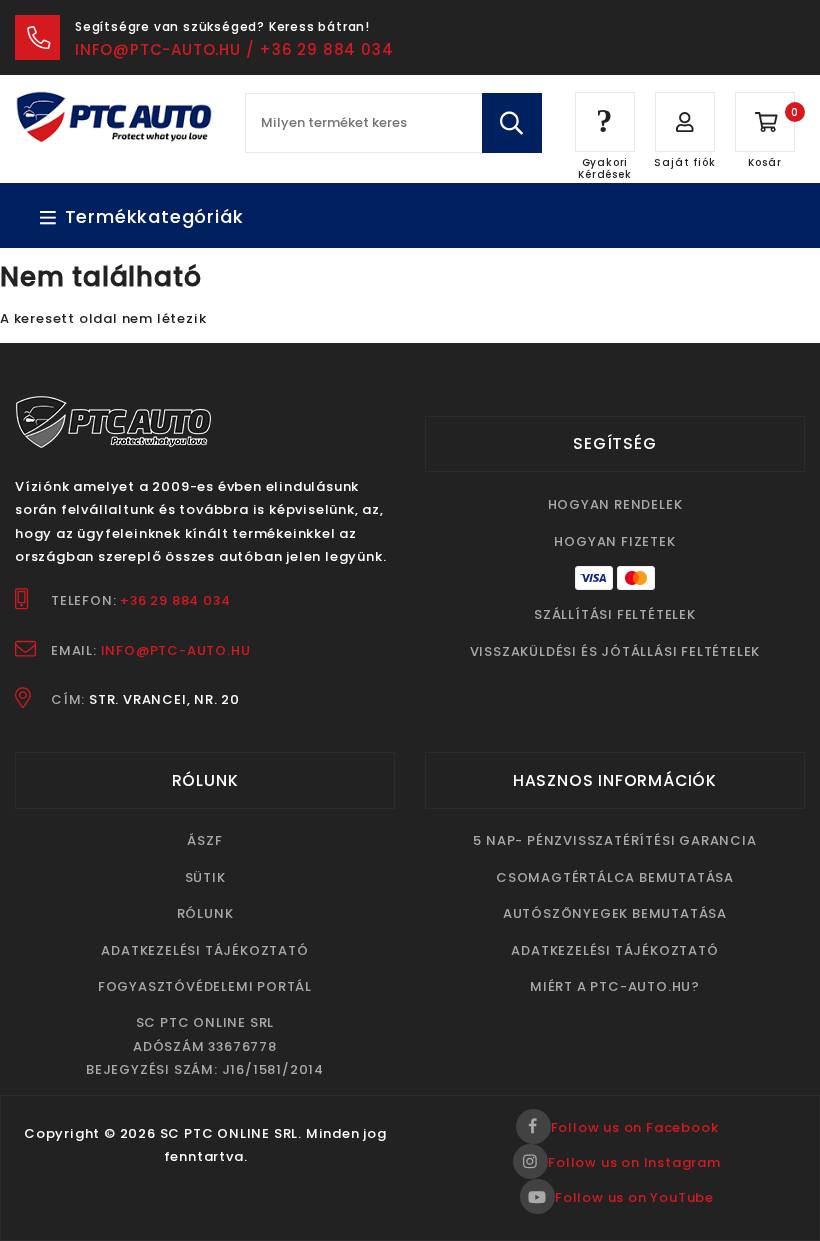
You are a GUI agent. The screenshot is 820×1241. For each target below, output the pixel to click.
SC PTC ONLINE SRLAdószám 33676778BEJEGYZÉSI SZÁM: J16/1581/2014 (205, 1046)
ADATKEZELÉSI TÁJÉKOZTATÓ (204, 950)
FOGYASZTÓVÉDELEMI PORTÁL (205, 986)
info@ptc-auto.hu (176, 650)
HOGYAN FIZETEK (614, 541)
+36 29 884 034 (175, 600)
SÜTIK (205, 877)
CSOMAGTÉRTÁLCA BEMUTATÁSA (615, 877)
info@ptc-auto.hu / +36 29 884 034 (234, 49)
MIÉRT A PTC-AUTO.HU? (615, 986)
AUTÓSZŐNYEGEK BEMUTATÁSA (615, 913)
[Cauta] (511, 123)
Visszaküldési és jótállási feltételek (615, 651)
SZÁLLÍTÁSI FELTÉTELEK (615, 614)
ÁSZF (204, 840)
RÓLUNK (205, 913)
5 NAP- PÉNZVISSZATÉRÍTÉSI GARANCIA (614, 840)
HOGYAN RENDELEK (615, 504)
